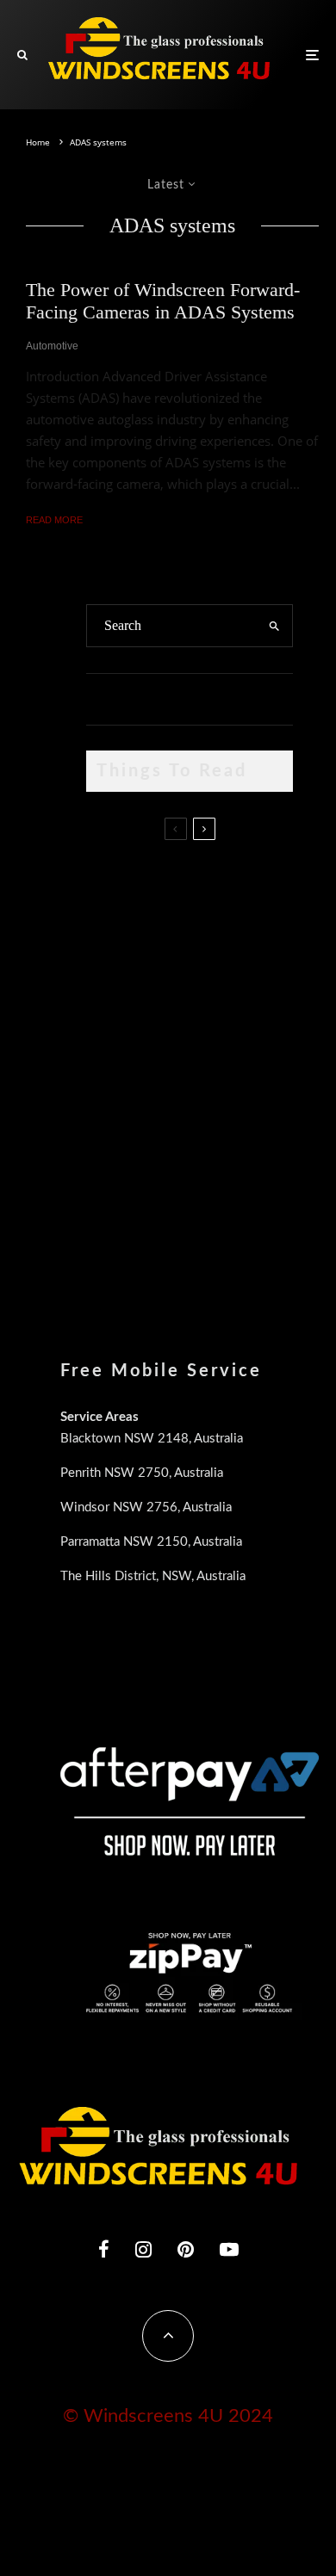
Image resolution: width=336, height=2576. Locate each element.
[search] (274, 626)
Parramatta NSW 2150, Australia (151, 1542)
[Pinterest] (186, 2249)
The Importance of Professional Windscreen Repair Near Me (225, 968)
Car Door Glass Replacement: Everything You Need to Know (224, 888)
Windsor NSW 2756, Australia (146, 1507)
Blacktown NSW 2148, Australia (152, 1439)
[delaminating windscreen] (114, 1127)
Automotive (52, 346)
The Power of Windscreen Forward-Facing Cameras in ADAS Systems (163, 301)
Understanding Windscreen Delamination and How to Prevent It (222, 1130)
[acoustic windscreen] (114, 1215)
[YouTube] (229, 2249)
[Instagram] (143, 2249)
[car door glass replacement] (114, 885)
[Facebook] (104, 2249)
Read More (54, 520)
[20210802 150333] (114, 1045)
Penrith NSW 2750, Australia (142, 1473)
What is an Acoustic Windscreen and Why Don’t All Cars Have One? (217, 1218)
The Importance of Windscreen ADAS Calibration (210, 1041)
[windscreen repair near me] (114, 967)
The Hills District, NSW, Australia (153, 1576)
